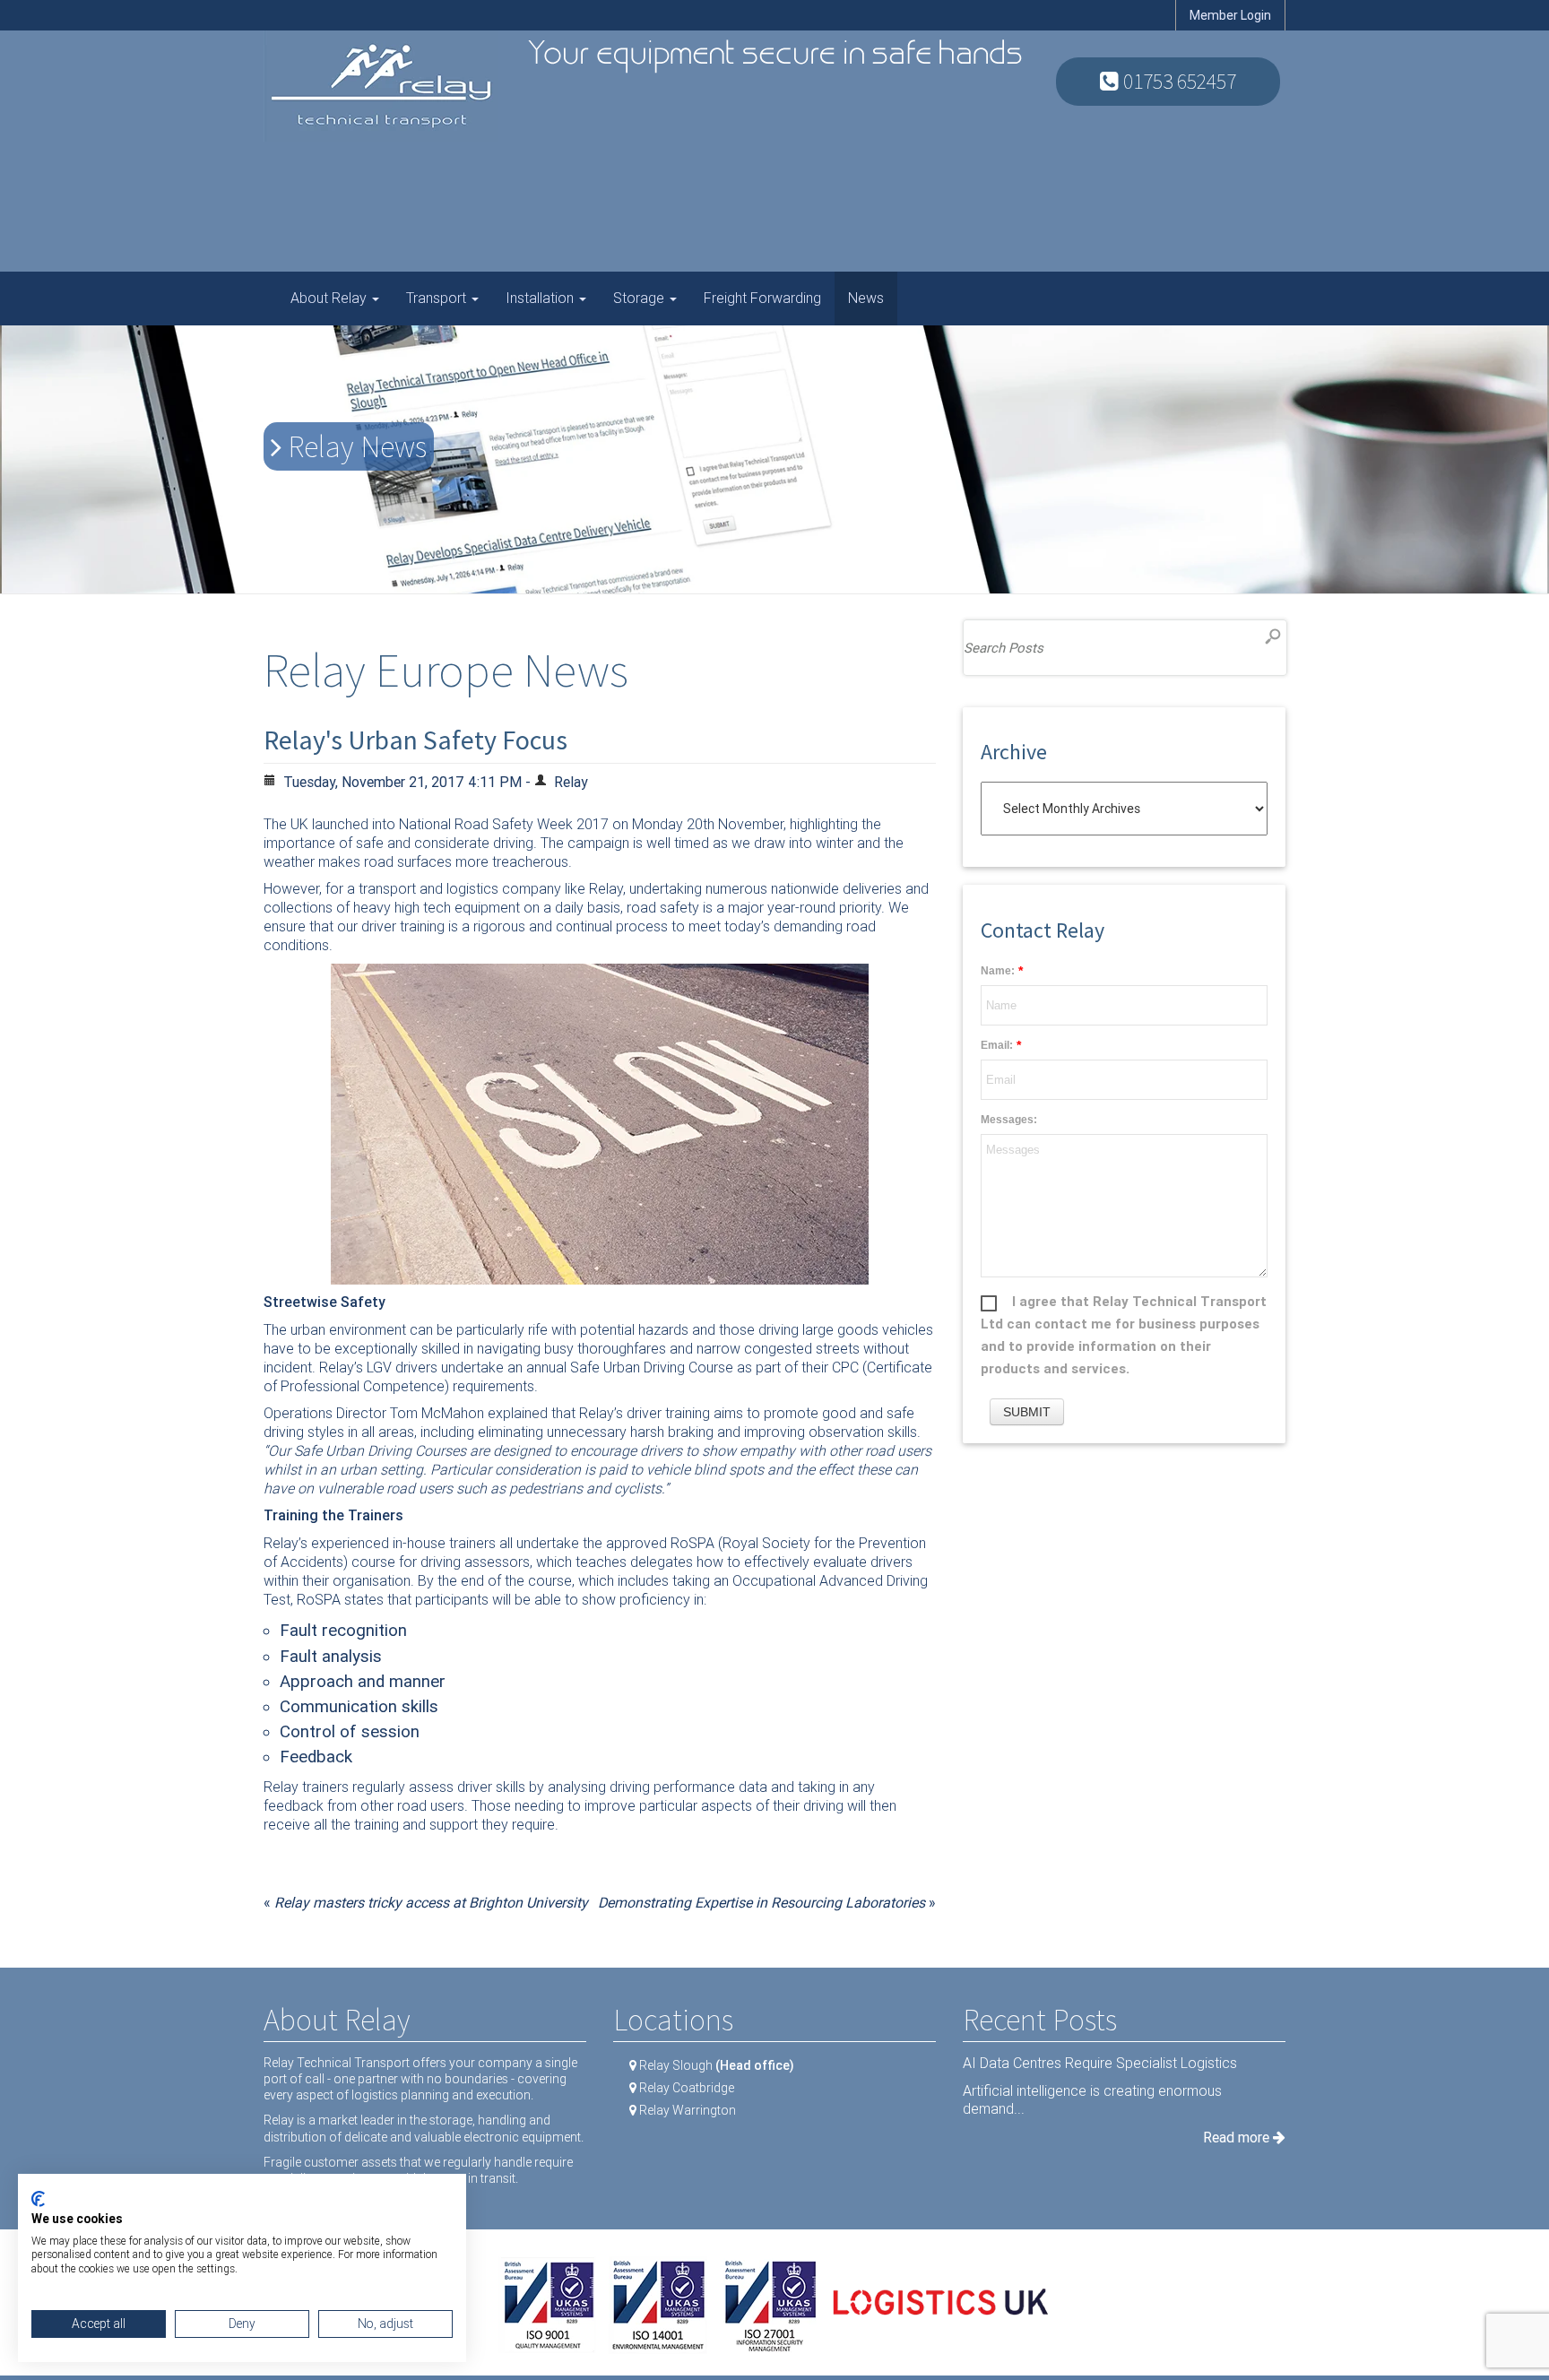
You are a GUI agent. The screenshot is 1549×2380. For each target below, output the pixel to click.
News (866, 298)
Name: (998, 971)
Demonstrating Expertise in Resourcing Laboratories (762, 1903)
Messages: (1009, 1120)
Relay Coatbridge (687, 2088)
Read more (1238, 2138)
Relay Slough (717, 2065)
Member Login (1230, 15)
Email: (997, 1045)
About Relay (330, 298)
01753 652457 (1177, 81)
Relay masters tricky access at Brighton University (431, 1903)
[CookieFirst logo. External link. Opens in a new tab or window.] (38, 2199)
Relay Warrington (688, 2110)
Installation (541, 298)
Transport (438, 298)
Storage (640, 298)
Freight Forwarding (762, 298)
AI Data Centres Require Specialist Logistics (1100, 2063)
